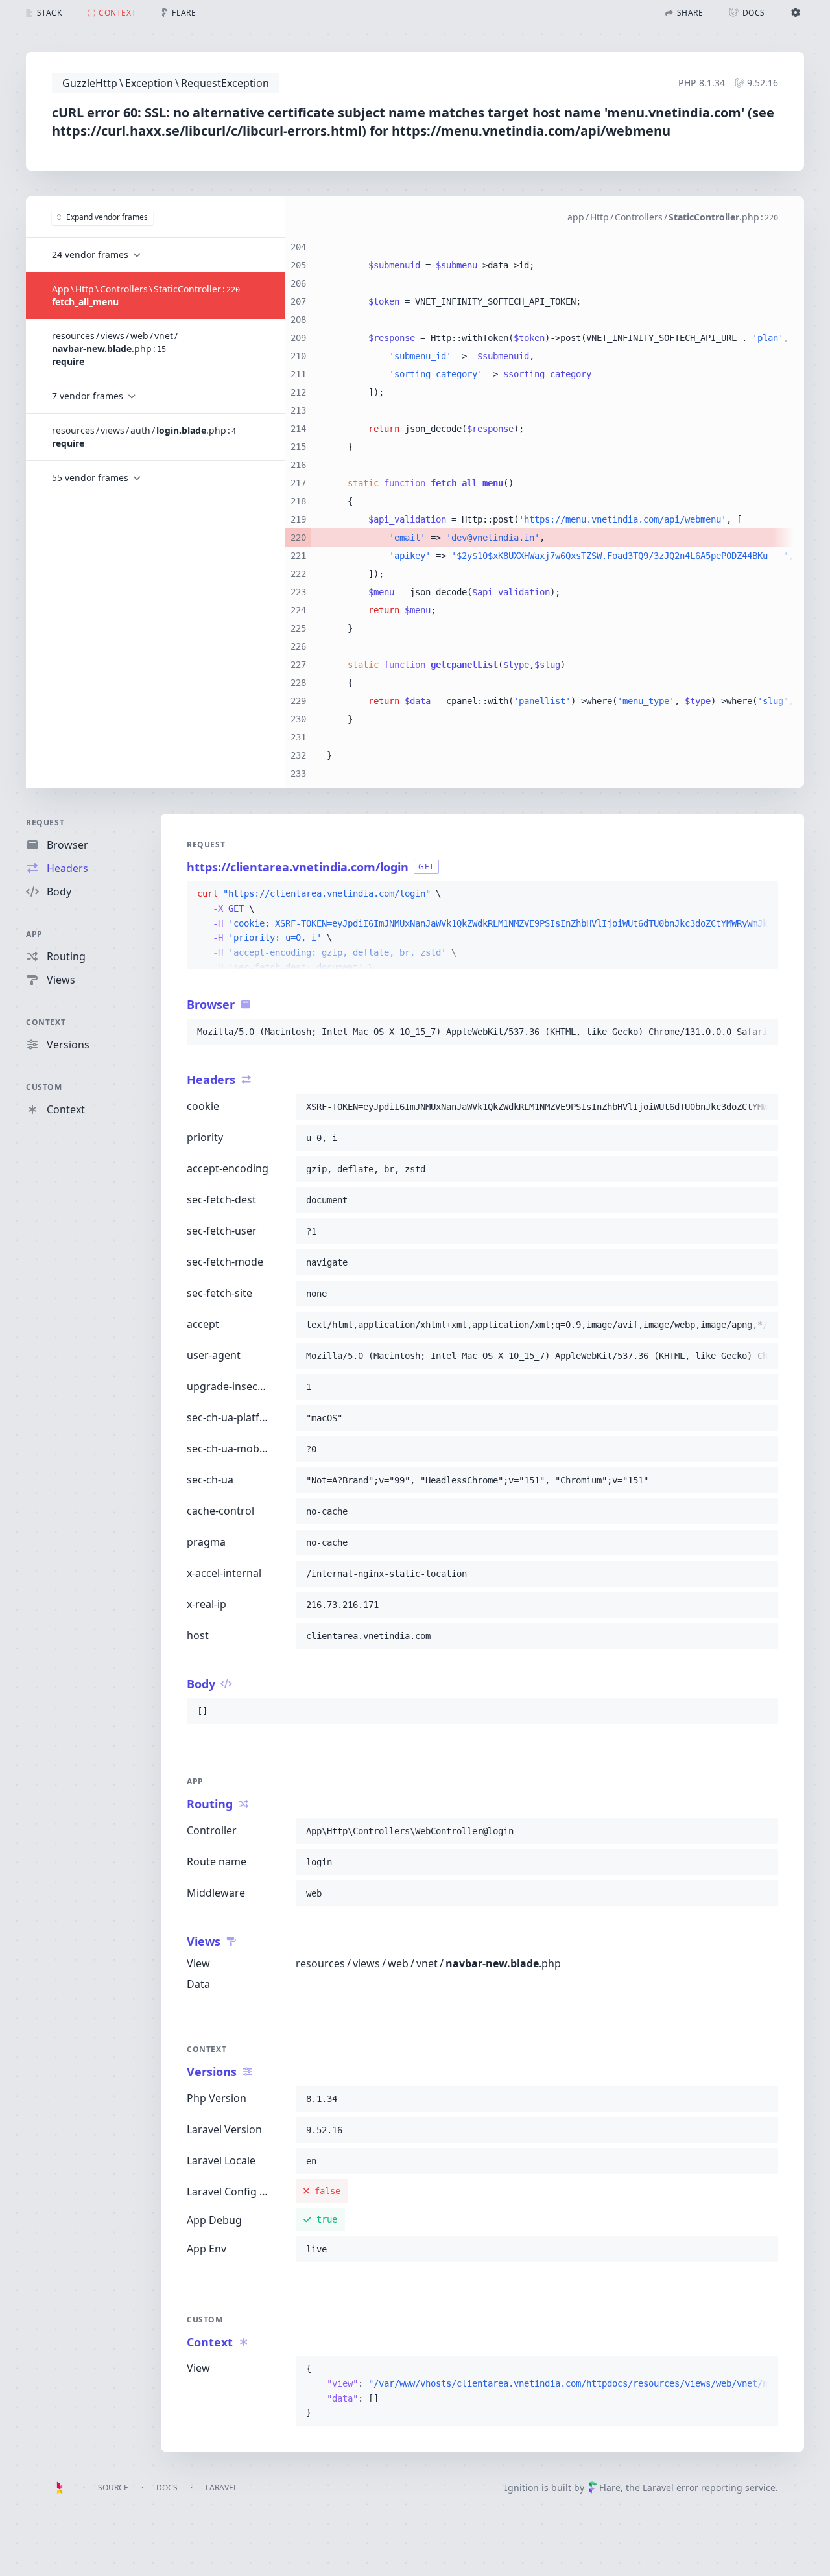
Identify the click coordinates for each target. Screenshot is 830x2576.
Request (45, 822)
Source (113, 2487)
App (34, 934)
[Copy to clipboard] (763, 894)
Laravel (221, 2487)
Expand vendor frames (107, 217)
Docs (167, 2487)
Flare (610, 2487)
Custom (44, 1087)
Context (46, 1022)
